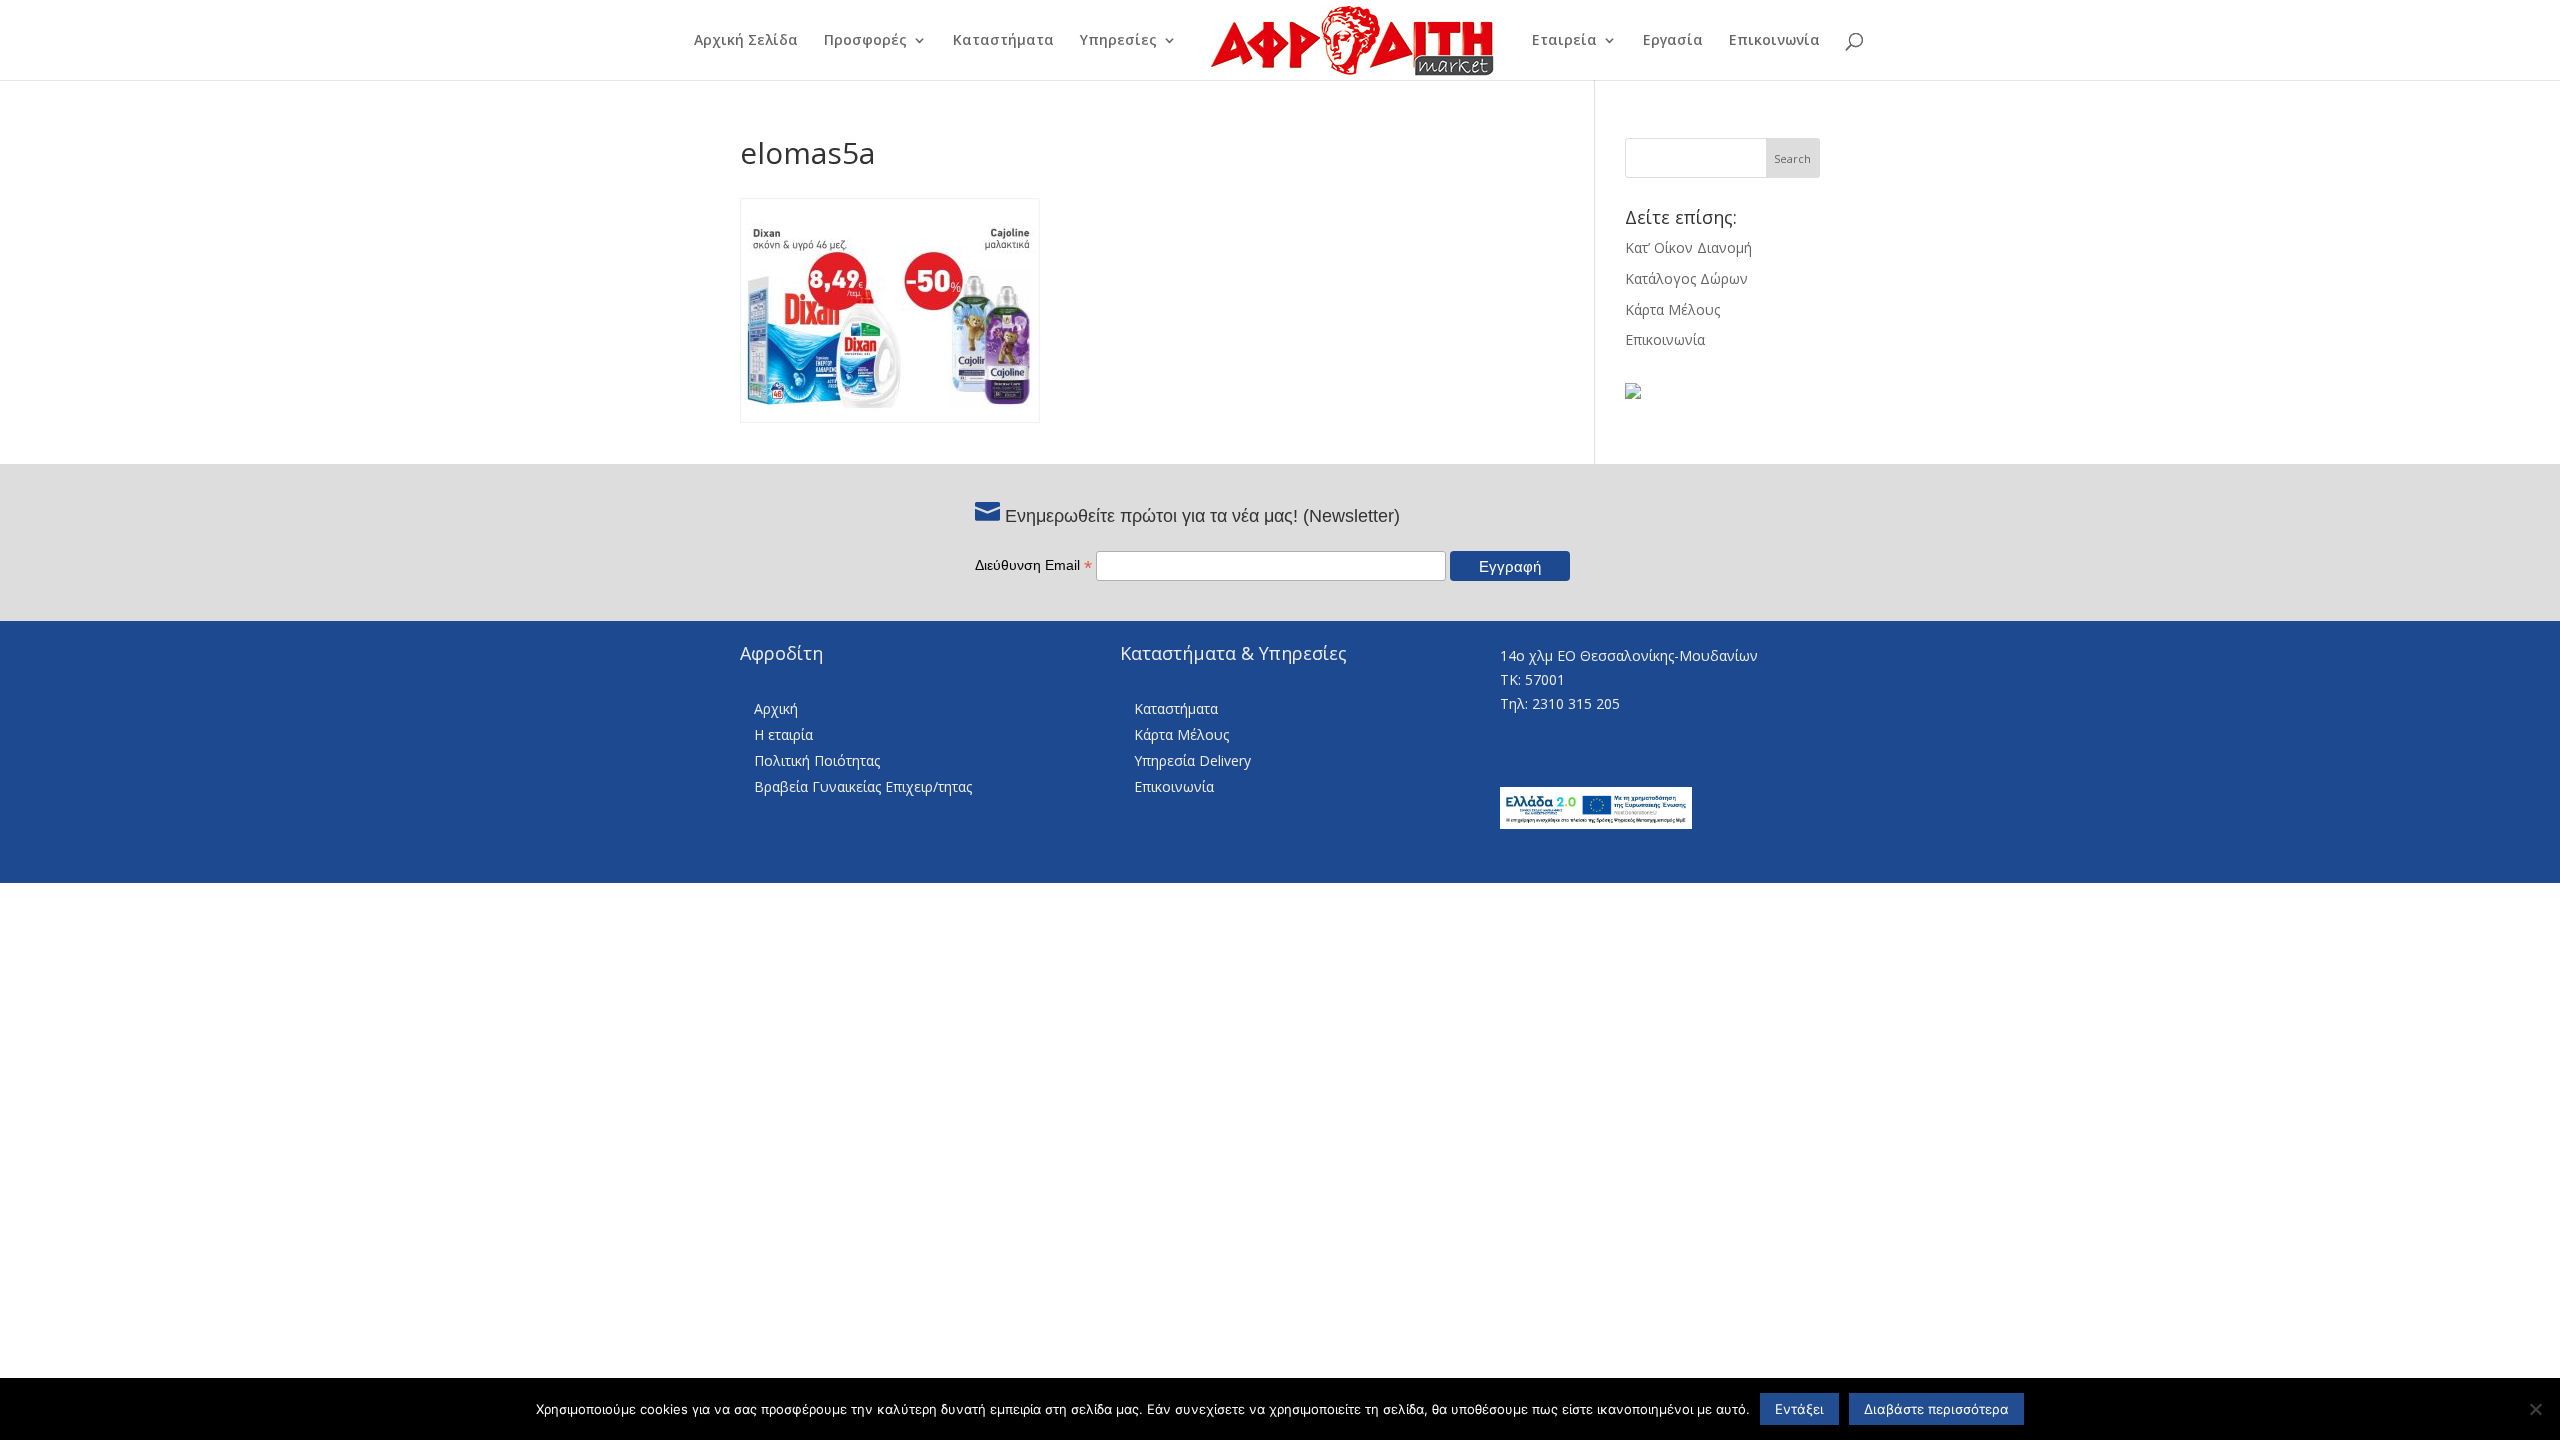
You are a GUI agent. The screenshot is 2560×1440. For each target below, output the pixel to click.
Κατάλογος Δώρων (1686, 278)
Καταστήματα (1003, 41)
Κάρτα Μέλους (1672, 309)
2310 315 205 (1576, 703)
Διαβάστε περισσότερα (1936, 1409)
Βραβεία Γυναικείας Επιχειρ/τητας (863, 786)
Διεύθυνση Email (1033, 565)
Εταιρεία (1564, 41)
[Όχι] (2535, 1409)
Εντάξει (1799, 1409)
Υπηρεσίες (1118, 41)
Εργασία (1673, 41)
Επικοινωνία (1774, 41)
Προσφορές (865, 41)
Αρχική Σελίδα (746, 41)
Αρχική (776, 708)
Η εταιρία (783, 734)
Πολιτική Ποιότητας (817, 760)
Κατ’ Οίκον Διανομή (1688, 247)
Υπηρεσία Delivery (1192, 760)
